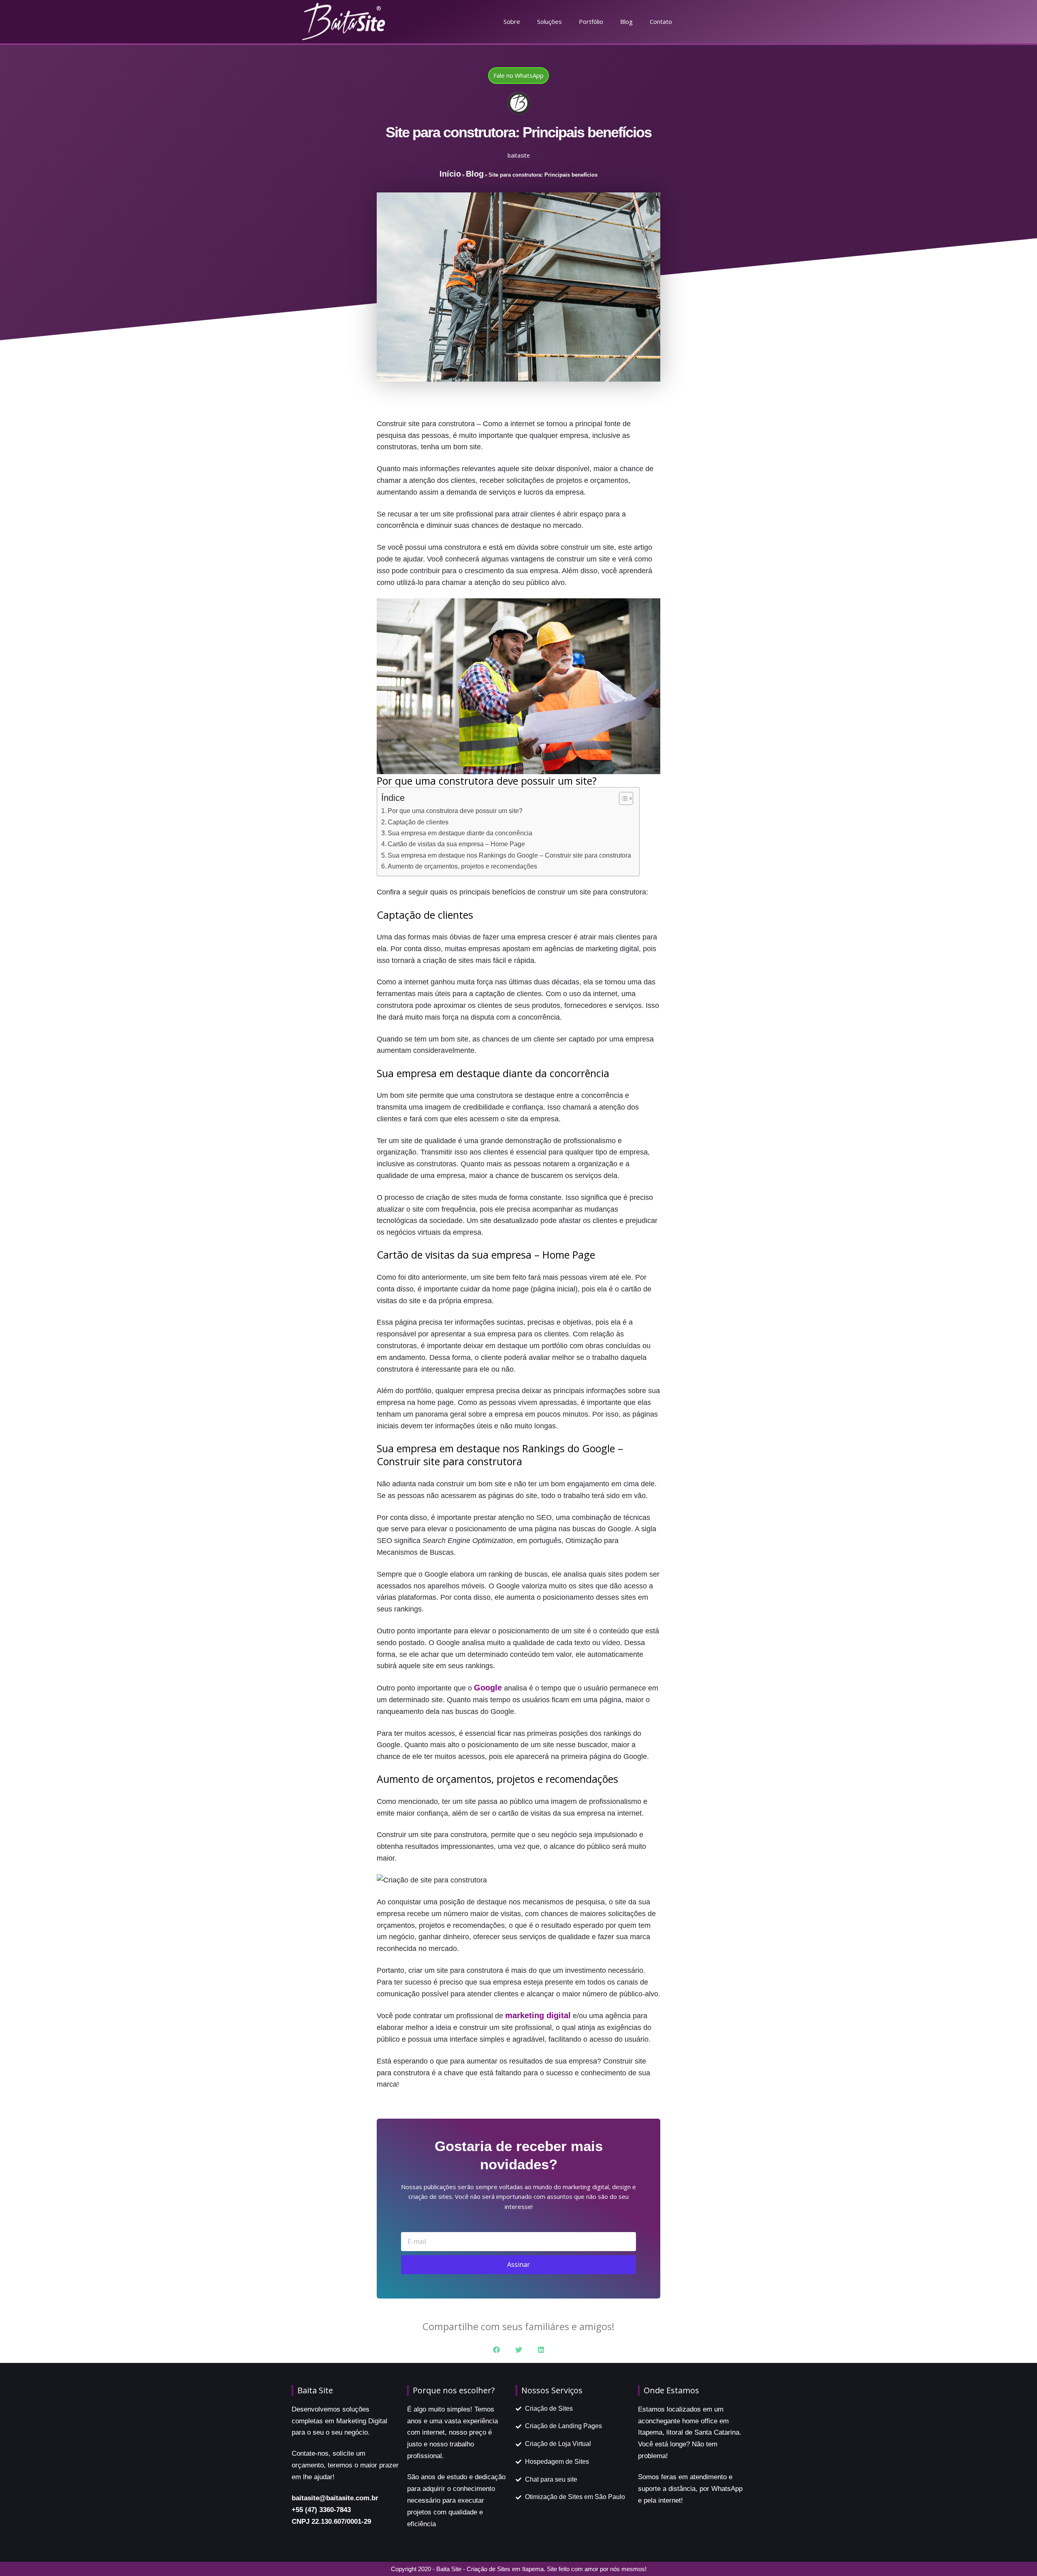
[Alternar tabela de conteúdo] (622, 798)
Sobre (512, 21)
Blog (626, 21)
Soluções (549, 21)
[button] (496, 2350)
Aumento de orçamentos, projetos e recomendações (462, 866)
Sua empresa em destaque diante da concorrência (460, 833)
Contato (661, 21)
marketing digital (538, 2015)
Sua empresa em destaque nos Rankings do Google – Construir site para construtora (509, 855)
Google (488, 1688)
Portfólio (591, 21)
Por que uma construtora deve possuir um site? (455, 811)
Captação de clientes (418, 822)
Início (450, 174)
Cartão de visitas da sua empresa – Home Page (456, 844)
